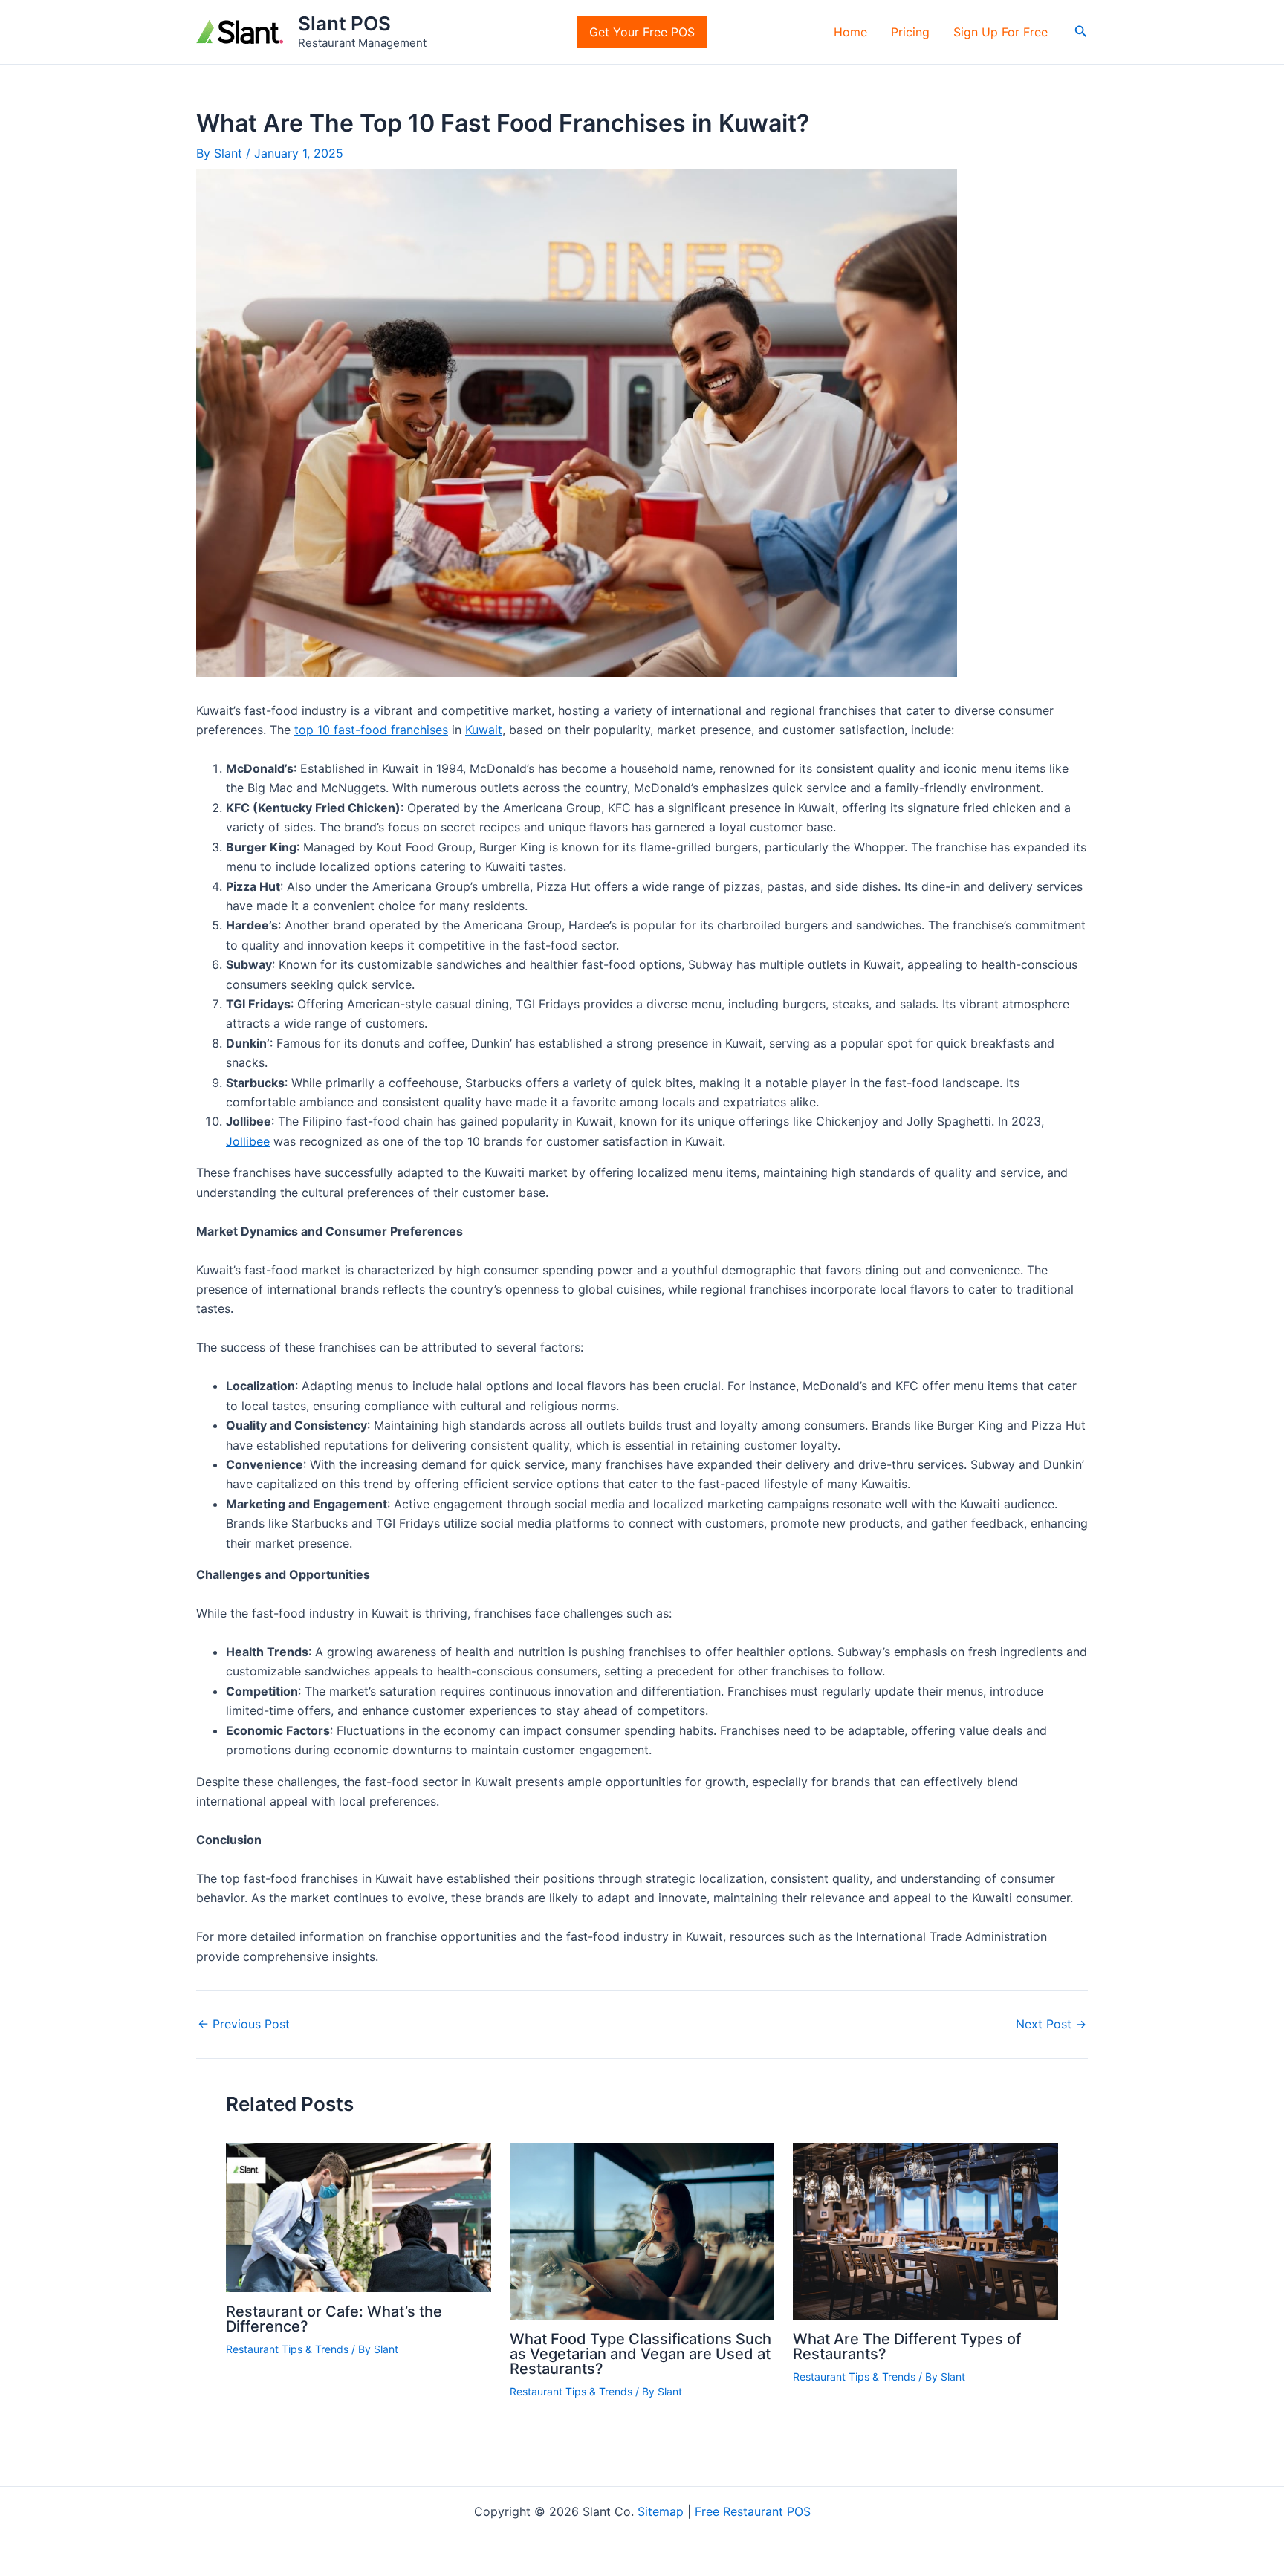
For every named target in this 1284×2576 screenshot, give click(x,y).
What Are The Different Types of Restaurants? (907, 2346)
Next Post (1051, 2024)
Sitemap (661, 2511)
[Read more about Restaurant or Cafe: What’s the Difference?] (359, 2216)
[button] (1081, 32)
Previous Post (244, 2024)
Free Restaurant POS (753, 2511)
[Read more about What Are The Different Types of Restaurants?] (925, 2230)
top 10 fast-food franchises (371, 730)
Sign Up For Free (1001, 32)
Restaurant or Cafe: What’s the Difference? (334, 2319)
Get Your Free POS (642, 32)
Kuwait (484, 730)
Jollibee (248, 1141)
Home (850, 32)
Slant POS (344, 23)
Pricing (910, 32)
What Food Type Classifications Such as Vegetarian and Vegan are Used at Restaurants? (641, 2354)
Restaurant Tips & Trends (287, 2349)
